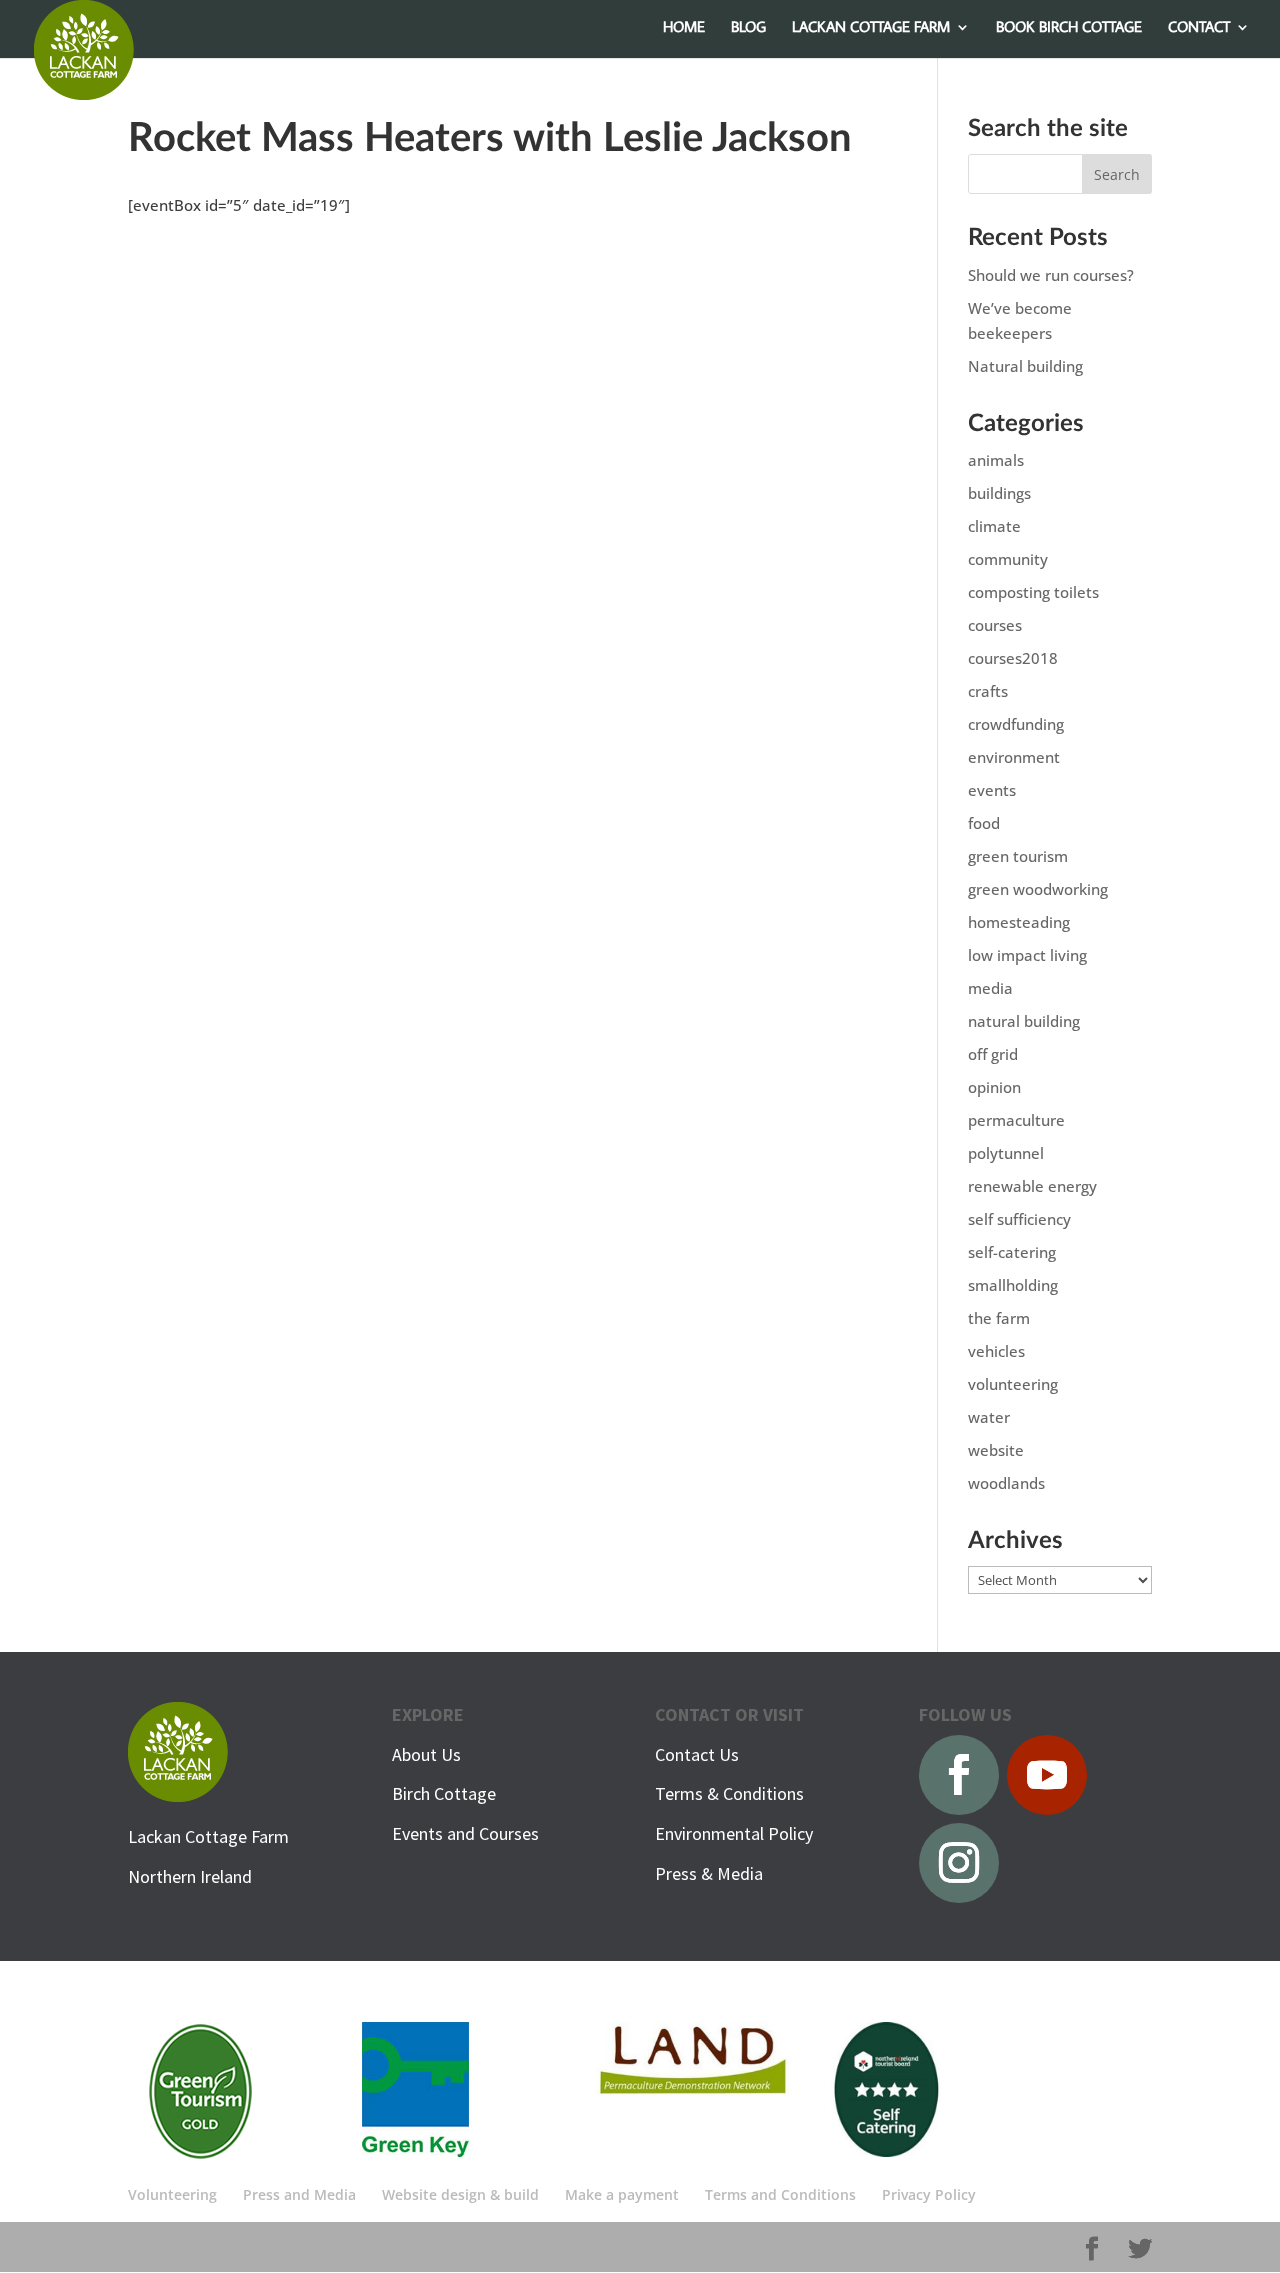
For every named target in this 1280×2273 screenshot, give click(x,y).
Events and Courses (465, 1833)
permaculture (1016, 1120)
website (996, 1450)
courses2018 (1013, 658)
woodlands (1006, 1483)
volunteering (1013, 1384)
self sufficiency (1019, 1219)
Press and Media (299, 2194)
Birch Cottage (444, 1793)
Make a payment (622, 2194)
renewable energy (1032, 1186)
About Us (426, 1754)
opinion (994, 1087)
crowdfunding (1016, 724)
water (989, 1417)
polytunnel (1006, 1153)
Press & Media (709, 1873)
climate (994, 526)
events (992, 790)
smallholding (1013, 1285)
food (984, 823)
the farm (999, 1318)
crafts (988, 691)
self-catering (1012, 1252)
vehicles (996, 1351)
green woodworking (1038, 889)
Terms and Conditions (780, 2194)
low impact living (1027, 955)
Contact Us (697, 1754)
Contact (1199, 28)
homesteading (1019, 922)
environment (1014, 757)
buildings (999, 493)
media (990, 988)
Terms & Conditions (729, 1793)
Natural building (1025, 366)
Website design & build (460, 2194)
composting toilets (1033, 592)
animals (996, 460)
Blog (748, 28)
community (1008, 559)
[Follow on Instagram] (959, 1863)
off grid (993, 1054)
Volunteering (172, 2194)
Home (684, 28)
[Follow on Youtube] (1047, 1775)
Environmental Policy (734, 1833)
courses (995, 625)
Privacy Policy (929, 2194)
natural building (1024, 1021)
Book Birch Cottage (1069, 28)
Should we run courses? (1051, 275)
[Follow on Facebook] (959, 1775)
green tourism (1018, 856)
